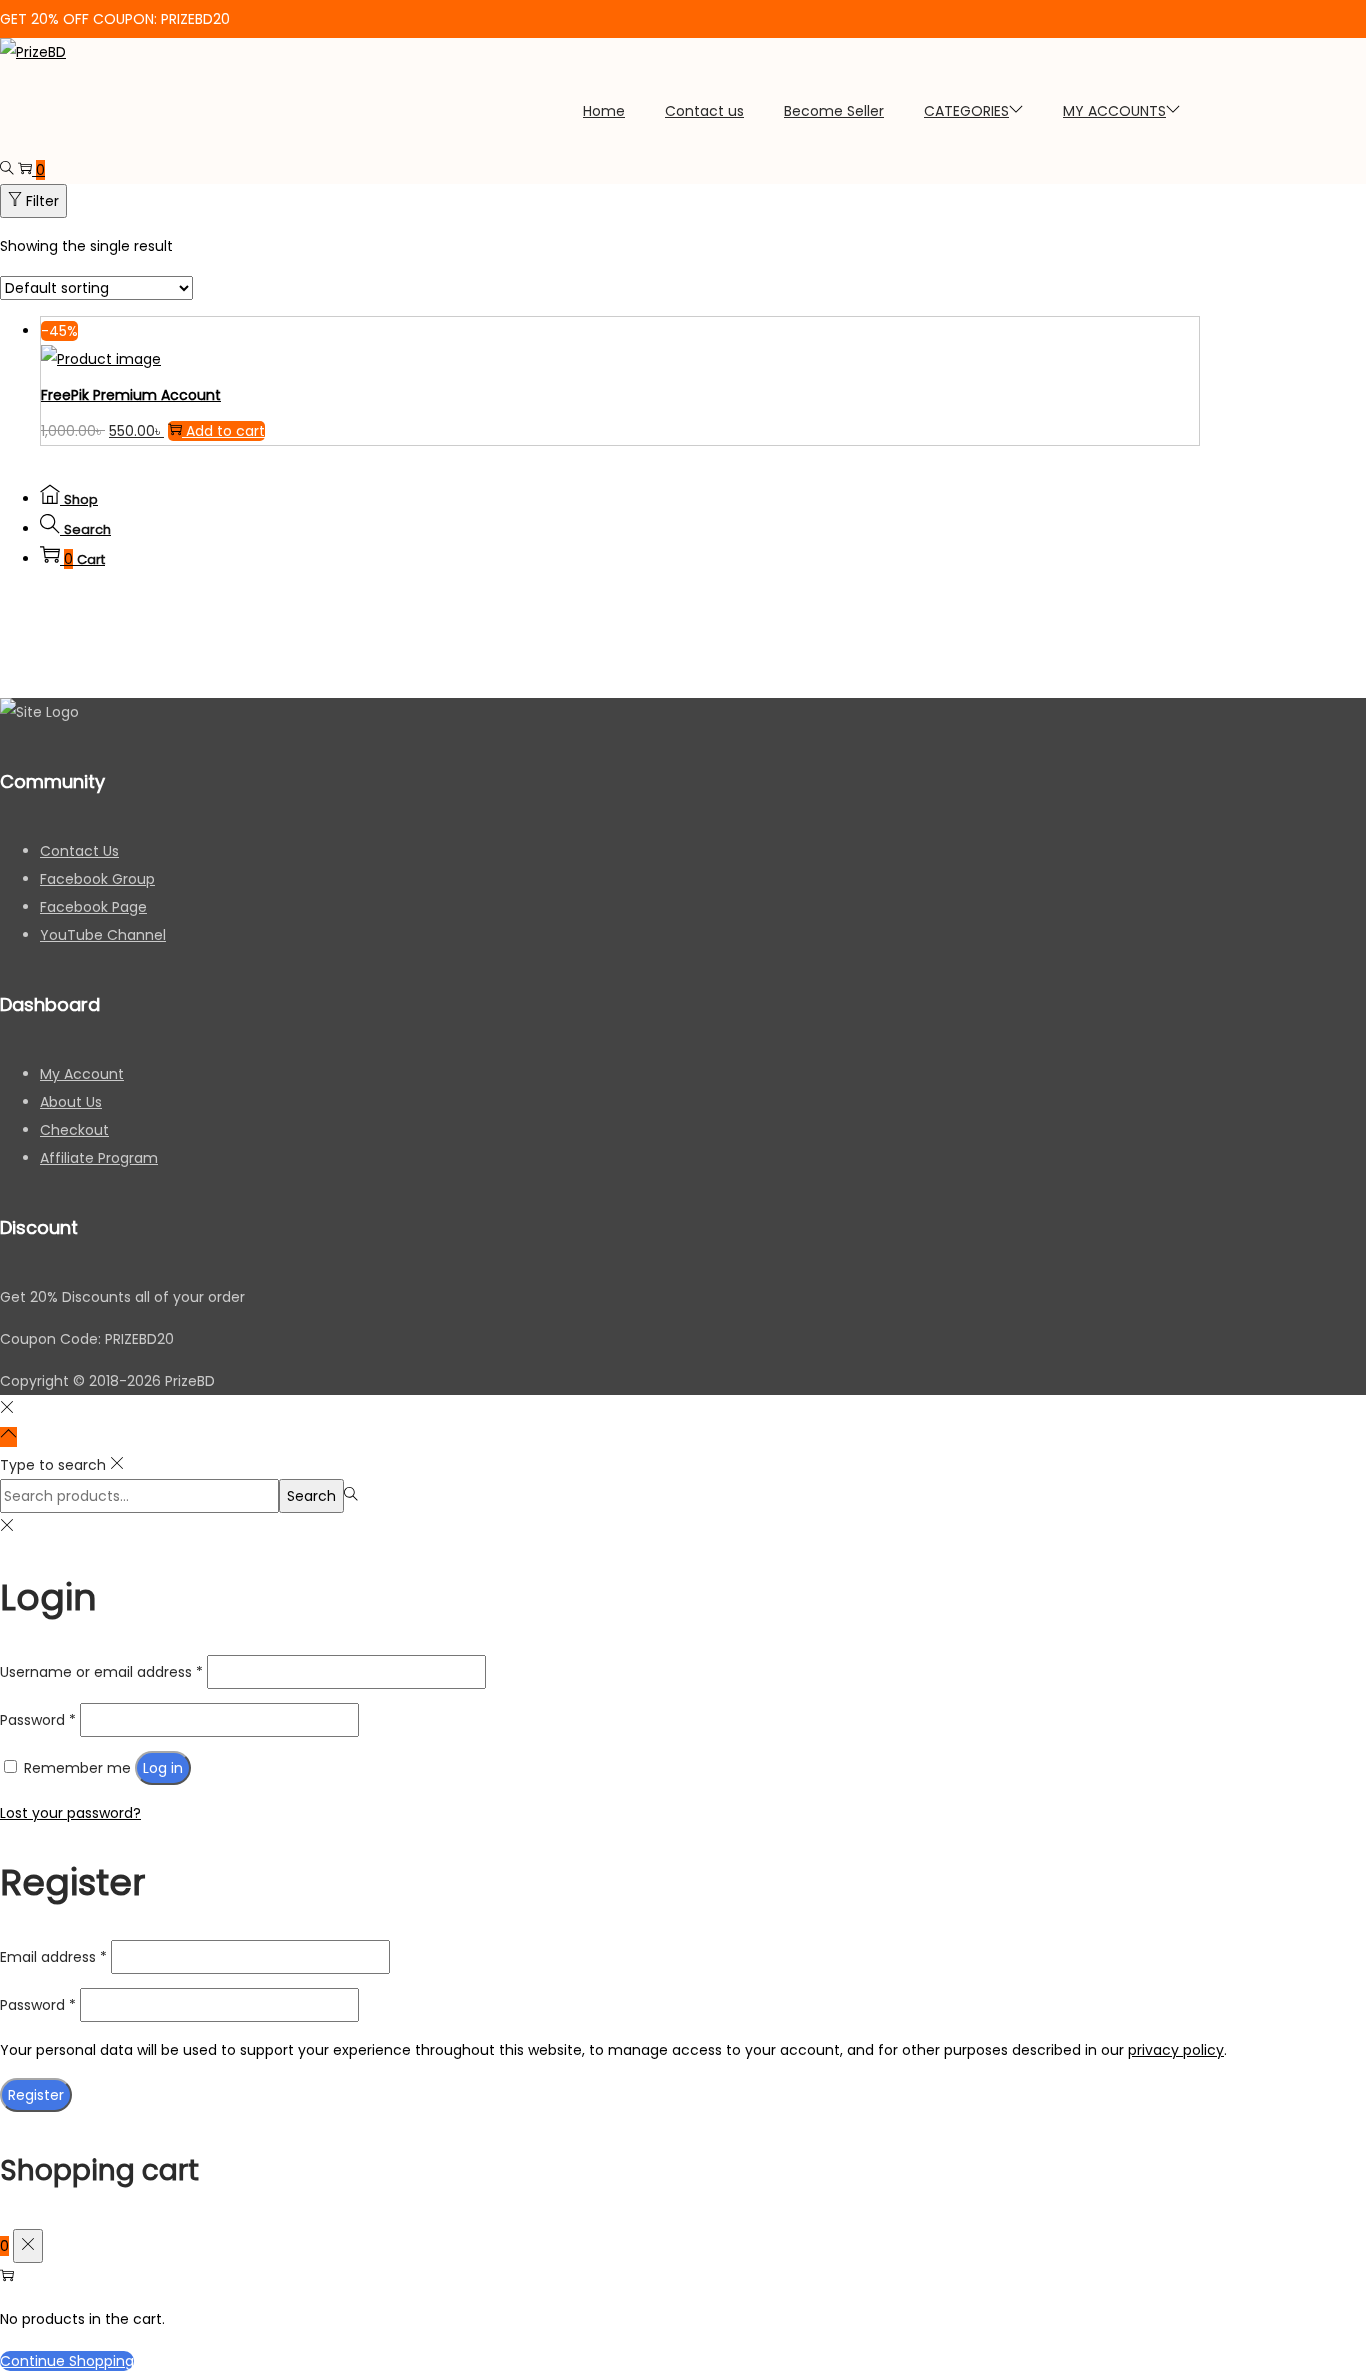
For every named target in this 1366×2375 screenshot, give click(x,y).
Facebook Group (97, 879)
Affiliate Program (99, 1158)
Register (36, 2095)
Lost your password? (70, 1813)
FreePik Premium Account (131, 395)
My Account (82, 1074)
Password (38, 1720)
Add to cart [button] (225, 431)
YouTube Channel (103, 935)
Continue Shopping (67, 2361)
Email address (53, 1957)
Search (311, 1496)
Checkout (74, 1130)
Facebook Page (93, 907)
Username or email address (101, 1672)
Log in (163, 1768)
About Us (71, 1102)
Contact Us (79, 851)
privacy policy (1176, 2050)
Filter (42, 201)
